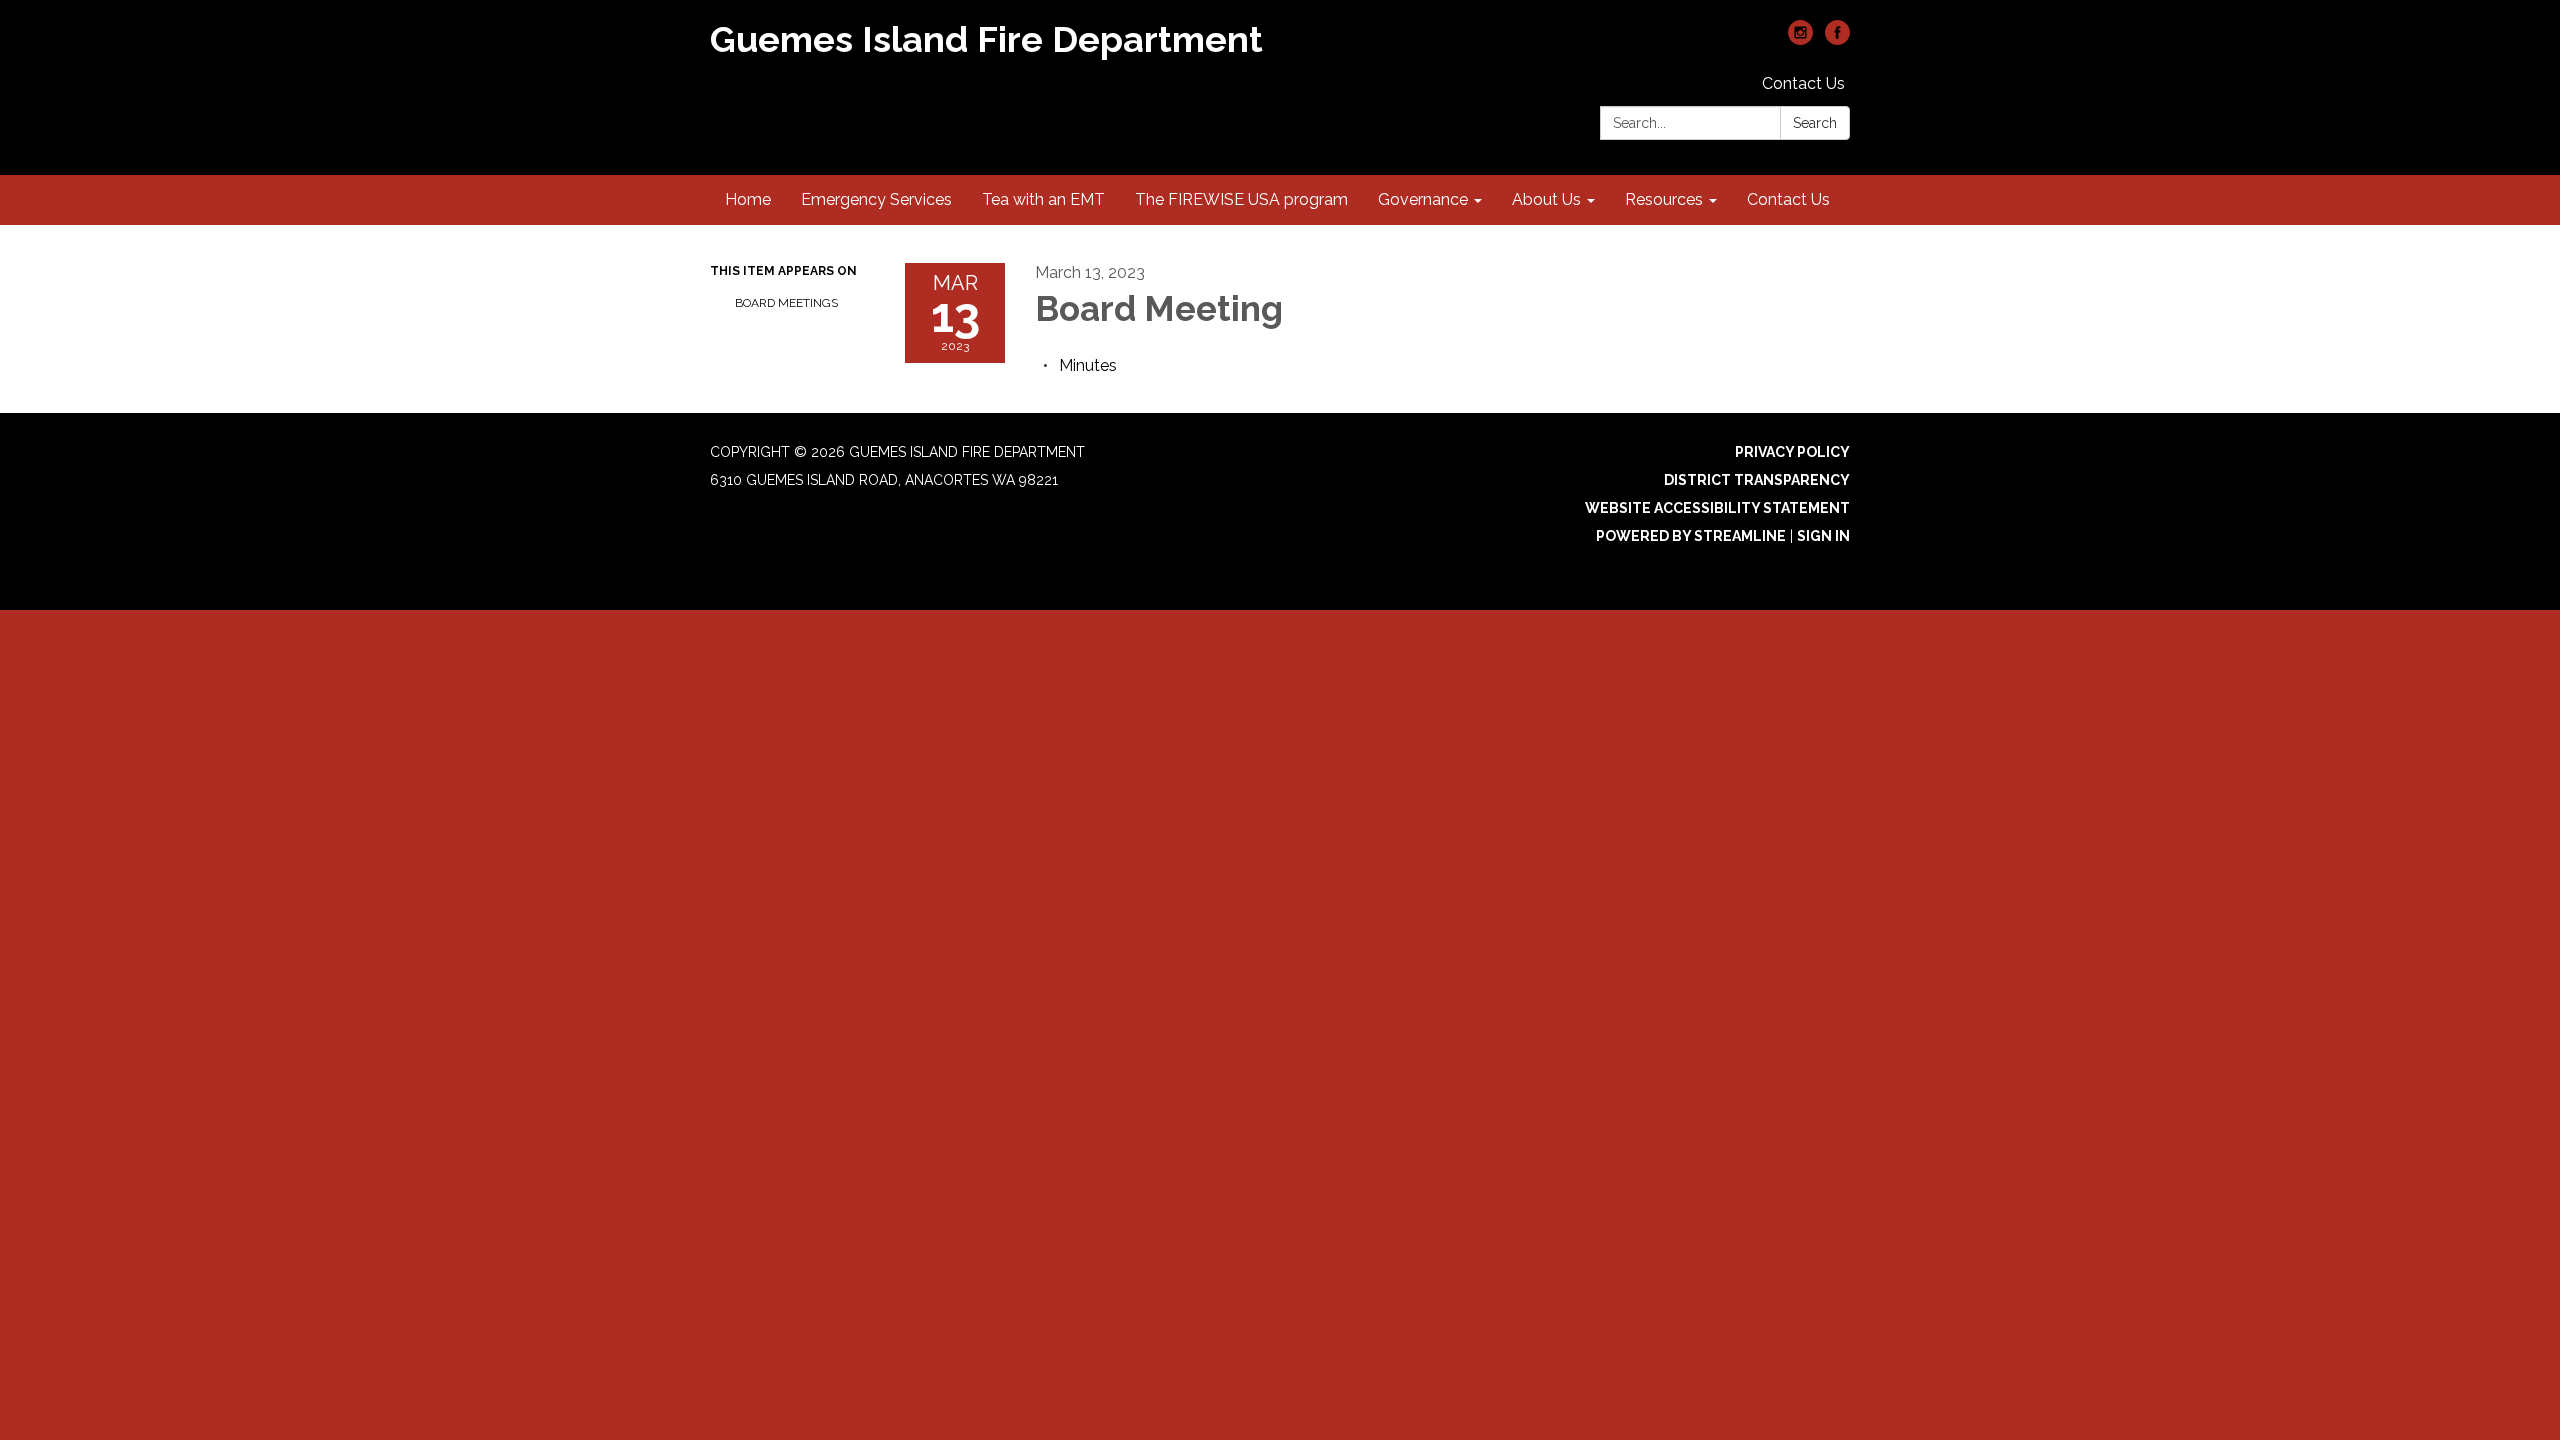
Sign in (1823, 536)
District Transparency (1757, 480)
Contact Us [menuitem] (1788, 199)
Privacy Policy (1792, 452)
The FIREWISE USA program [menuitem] (1241, 199)
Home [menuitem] (748, 199)
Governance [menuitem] (1423, 199)
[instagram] (1800, 39)
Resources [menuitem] (1664, 199)
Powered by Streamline (1691, 536)
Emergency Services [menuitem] (876, 199)
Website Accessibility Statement (1717, 508)
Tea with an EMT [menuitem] (1043, 199)
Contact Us (1803, 83)
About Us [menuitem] (1546, 199)
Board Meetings (786, 303)
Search (1815, 123)
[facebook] (1837, 39)
